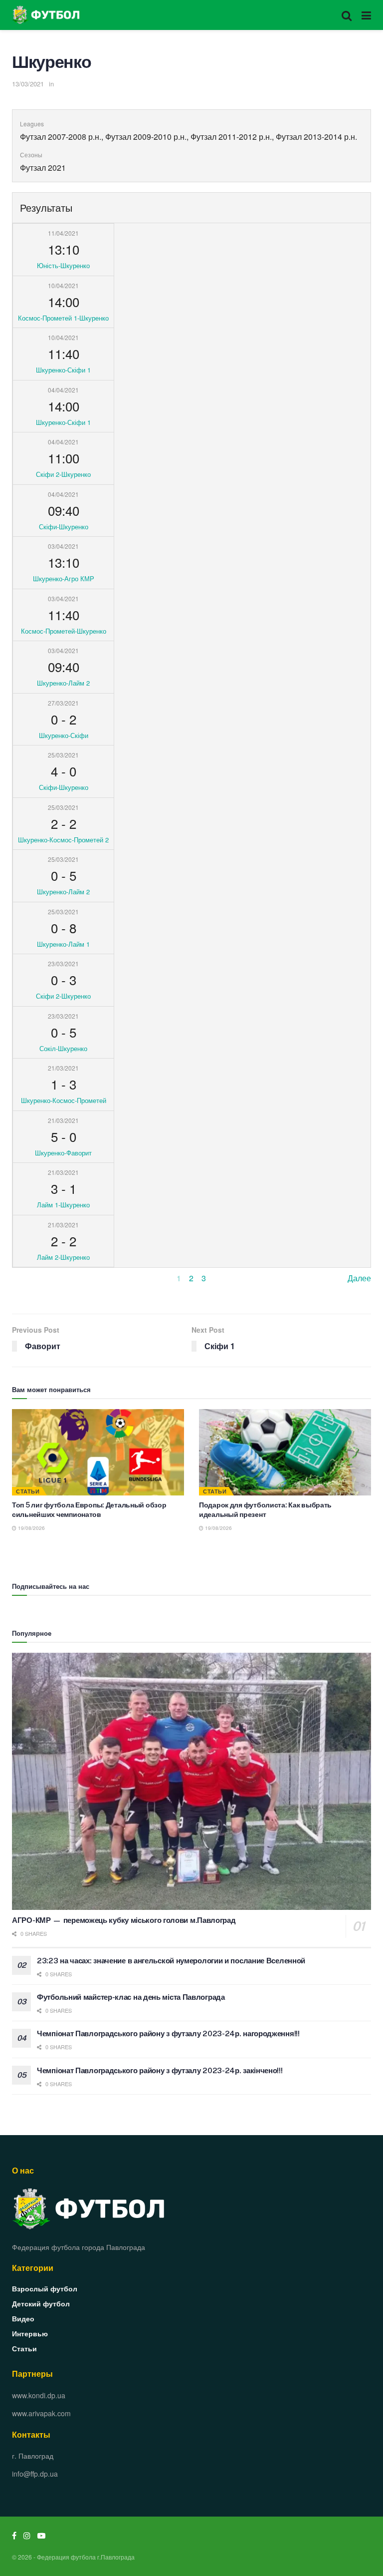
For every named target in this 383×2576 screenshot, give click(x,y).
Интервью (30, 2333)
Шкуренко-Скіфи (64, 735)
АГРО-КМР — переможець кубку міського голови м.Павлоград (124, 1920)
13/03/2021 (28, 84)
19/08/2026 (31, 1528)
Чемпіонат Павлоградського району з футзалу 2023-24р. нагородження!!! (168, 2033)
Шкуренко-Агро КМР (64, 578)
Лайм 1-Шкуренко (63, 1205)
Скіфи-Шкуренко (64, 527)
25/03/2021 (63, 755)
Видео (23, 2318)
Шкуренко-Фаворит (63, 1153)
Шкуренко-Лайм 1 (63, 944)
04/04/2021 (63, 390)
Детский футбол (41, 2303)
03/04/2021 (63, 546)
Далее (359, 1278)
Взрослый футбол (45, 2288)
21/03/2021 (63, 1068)
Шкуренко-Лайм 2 (63, 683)
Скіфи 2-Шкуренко (63, 474)
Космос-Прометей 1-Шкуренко (63, 318)
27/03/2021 (63, 703)
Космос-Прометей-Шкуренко (64, 631)
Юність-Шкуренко (63, 265)
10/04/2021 (63, 285)
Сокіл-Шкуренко (63, 1048)
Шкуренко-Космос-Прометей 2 (63, 840)
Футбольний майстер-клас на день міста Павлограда (131, 1997)
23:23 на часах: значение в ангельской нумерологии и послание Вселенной (171, 1961)
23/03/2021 (63, 963)
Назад (23, 1278)
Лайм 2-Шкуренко (63, 1257)
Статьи (28, 1491)
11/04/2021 (63, 233)
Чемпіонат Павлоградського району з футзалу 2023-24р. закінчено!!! (160, 2070)
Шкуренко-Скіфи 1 (63, 370)
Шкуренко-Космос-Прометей (64, 1100)
